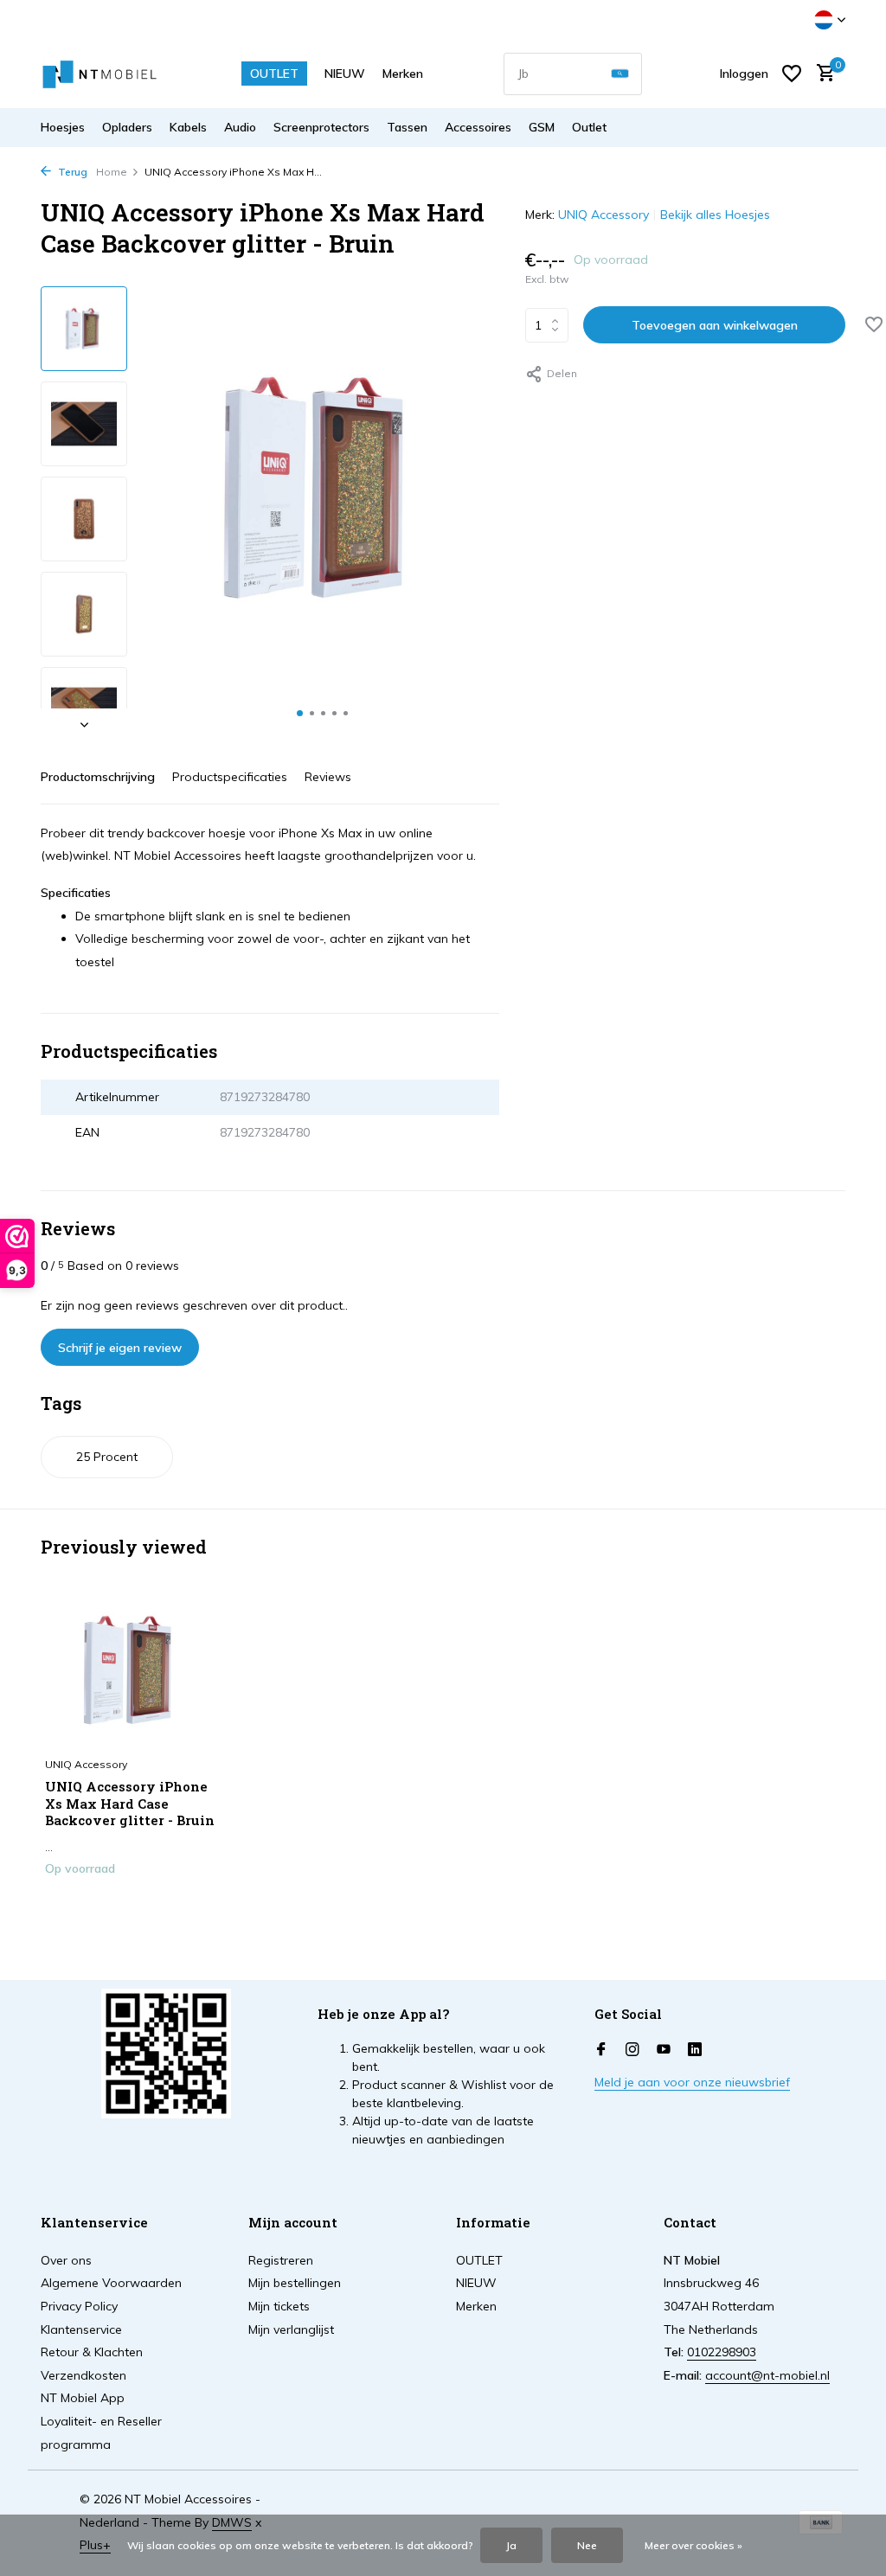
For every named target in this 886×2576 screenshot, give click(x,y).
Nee (587, 2545)
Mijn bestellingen (295, 2283)
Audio (240, 127)
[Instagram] (632, 2050)
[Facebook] (601, 2050)
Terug (71, 172)
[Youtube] (664, 2050)
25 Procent (107, 1457)
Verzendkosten (83, 2375)
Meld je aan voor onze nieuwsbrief (692, 2082)
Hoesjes (63, 127)
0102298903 (722, 2352)
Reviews (328, 777)
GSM (542, 127)
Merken (403, 74)
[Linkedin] (695, 2050)
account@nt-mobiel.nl (767, 2375)
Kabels (188, 127)
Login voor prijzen (132, 1905)
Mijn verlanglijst (291, 2329)
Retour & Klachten (92, 2352)
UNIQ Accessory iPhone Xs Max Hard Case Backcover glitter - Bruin (130, 1804)
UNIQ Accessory (604, 215)
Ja (511, 2545)
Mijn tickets (279, 2306)
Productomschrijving (98, 777)
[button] (300, 713)
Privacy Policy (79, 2306)
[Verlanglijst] (792, 74)
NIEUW (345, 74)
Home (112, 172)
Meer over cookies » (693, 2545)
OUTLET (274, 74)
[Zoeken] (620, 74)
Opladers (127, 127)
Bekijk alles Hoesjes (715, 215)
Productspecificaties (230, 777)
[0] (822, 74)
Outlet (589, 127)
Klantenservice (81, 2329)
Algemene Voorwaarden (111, 2283)
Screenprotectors (321, 127)
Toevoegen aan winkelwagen (715, 325)
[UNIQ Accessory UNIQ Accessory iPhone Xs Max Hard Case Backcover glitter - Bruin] (132, 1670)
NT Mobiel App (83, 2398)
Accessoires (478, 127)
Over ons (66, 2260)
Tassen (407, 127)
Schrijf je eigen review (120, 1348)
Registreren (281, 2260)
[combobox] (573, 74)
